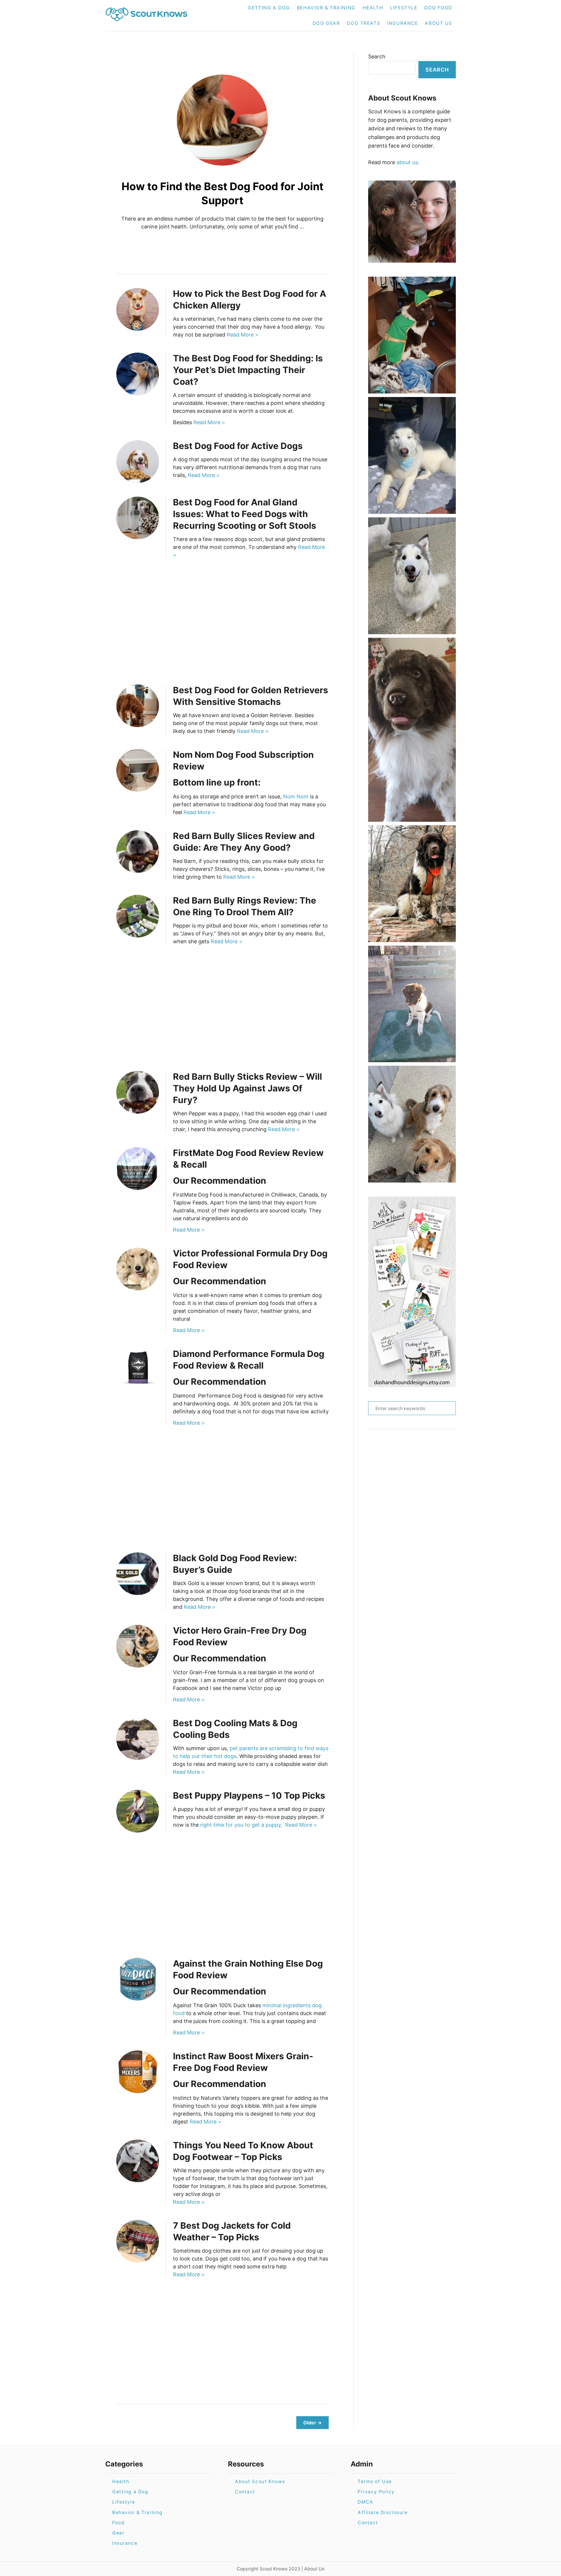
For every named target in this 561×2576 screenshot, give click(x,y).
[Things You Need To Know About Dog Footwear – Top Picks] (138, 2161)
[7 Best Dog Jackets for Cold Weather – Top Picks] (138, 2241)
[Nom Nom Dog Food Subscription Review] (138, 770)
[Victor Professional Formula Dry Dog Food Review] (138, 1269)
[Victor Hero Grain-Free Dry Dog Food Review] (138, 1646)
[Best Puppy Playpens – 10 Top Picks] (138, 1811)
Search (377, 57)
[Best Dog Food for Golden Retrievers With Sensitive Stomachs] (138, 706)
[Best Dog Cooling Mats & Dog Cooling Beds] (138, 1739)
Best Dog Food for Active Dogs (238, 446)
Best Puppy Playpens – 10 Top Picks (249, 1795)
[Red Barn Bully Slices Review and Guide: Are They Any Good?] (138, 852)
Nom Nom (296, 796)
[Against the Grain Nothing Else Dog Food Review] (138, 1979)
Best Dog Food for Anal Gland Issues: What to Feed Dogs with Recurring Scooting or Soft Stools (245, 514)
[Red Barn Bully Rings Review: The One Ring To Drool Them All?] (138, 916)
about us (407, 162)
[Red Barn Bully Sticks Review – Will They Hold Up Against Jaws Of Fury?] (138, 1092)
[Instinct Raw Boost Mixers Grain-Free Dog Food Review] (138, 2072)
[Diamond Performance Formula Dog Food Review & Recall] (138, 1370)
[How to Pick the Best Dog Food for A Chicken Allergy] (138, 309)
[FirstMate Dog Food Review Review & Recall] (138, 1169)
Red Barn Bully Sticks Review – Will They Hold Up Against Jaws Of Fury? (247, 1088)
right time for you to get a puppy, (242, 1825)
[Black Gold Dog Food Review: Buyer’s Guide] (138, 1574)
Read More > (243, 335)
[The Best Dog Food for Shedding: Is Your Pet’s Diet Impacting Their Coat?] (138, 374)
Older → (312, 2423)
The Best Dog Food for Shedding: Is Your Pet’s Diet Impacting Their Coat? (248, 370)
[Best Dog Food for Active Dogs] (138, 462)
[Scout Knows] (150, 15)
